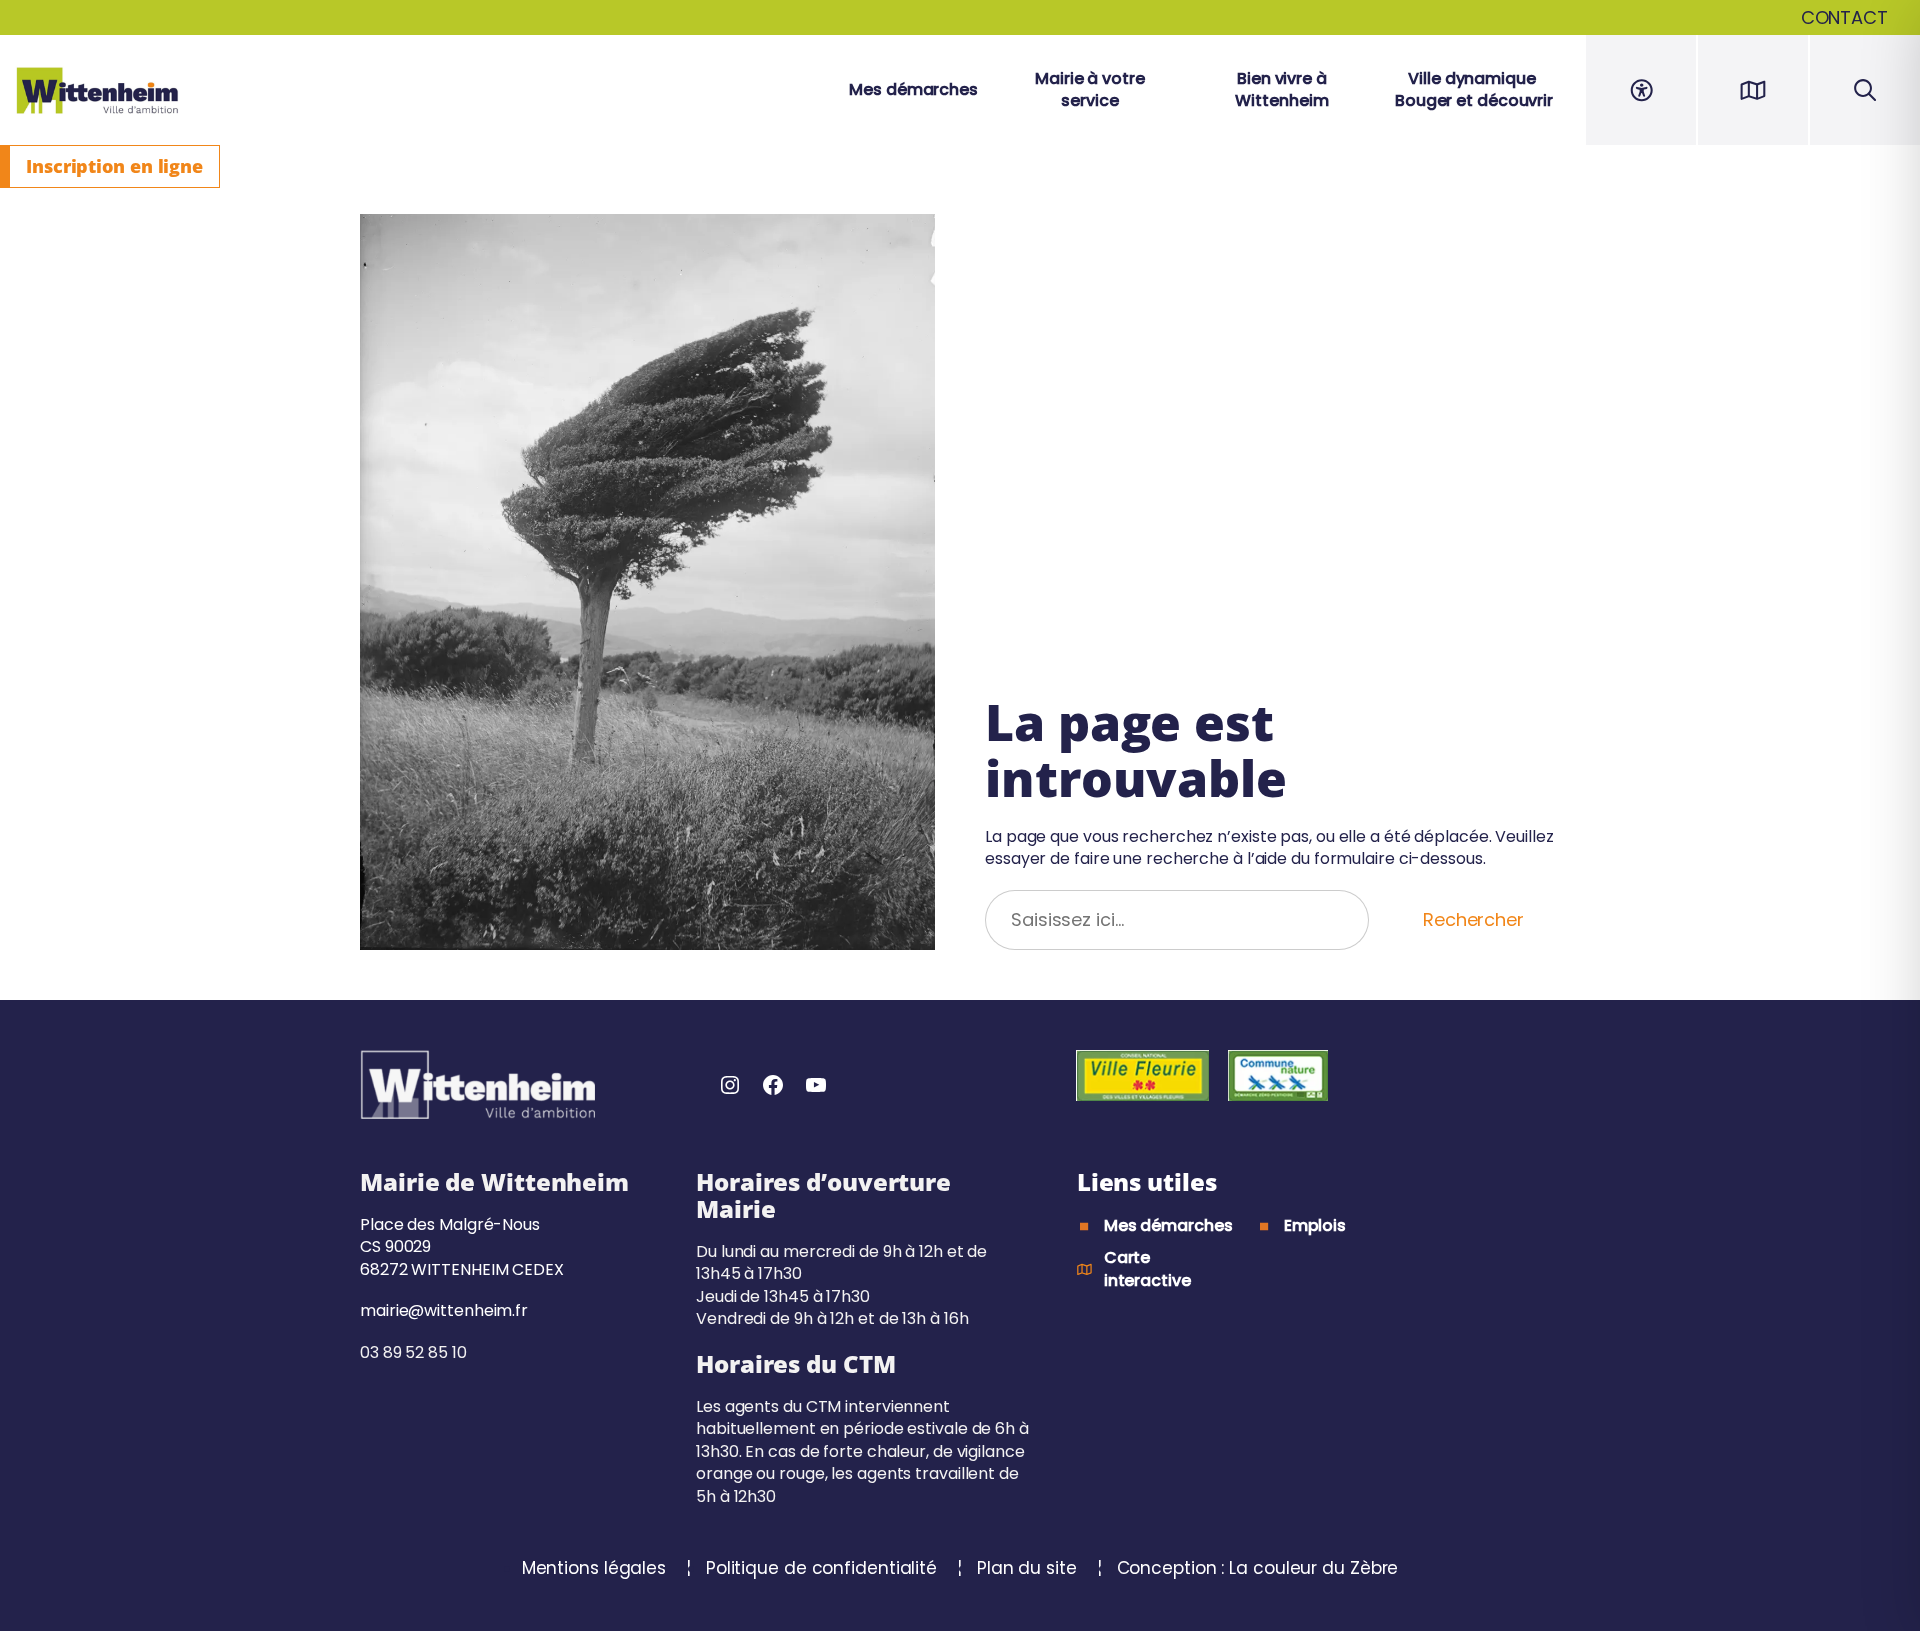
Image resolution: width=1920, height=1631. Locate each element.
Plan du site (1029, 1568)
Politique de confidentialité (824, 1568)
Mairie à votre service (1090, 89)
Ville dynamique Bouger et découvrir (1474, 89)
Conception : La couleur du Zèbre (1258, 1568)
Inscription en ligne (114, 166)
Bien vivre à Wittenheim (1281, 89)
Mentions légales (596, 1568)
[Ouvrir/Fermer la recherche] (1865, 90)
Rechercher (1473, 919)
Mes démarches (913, 89)
